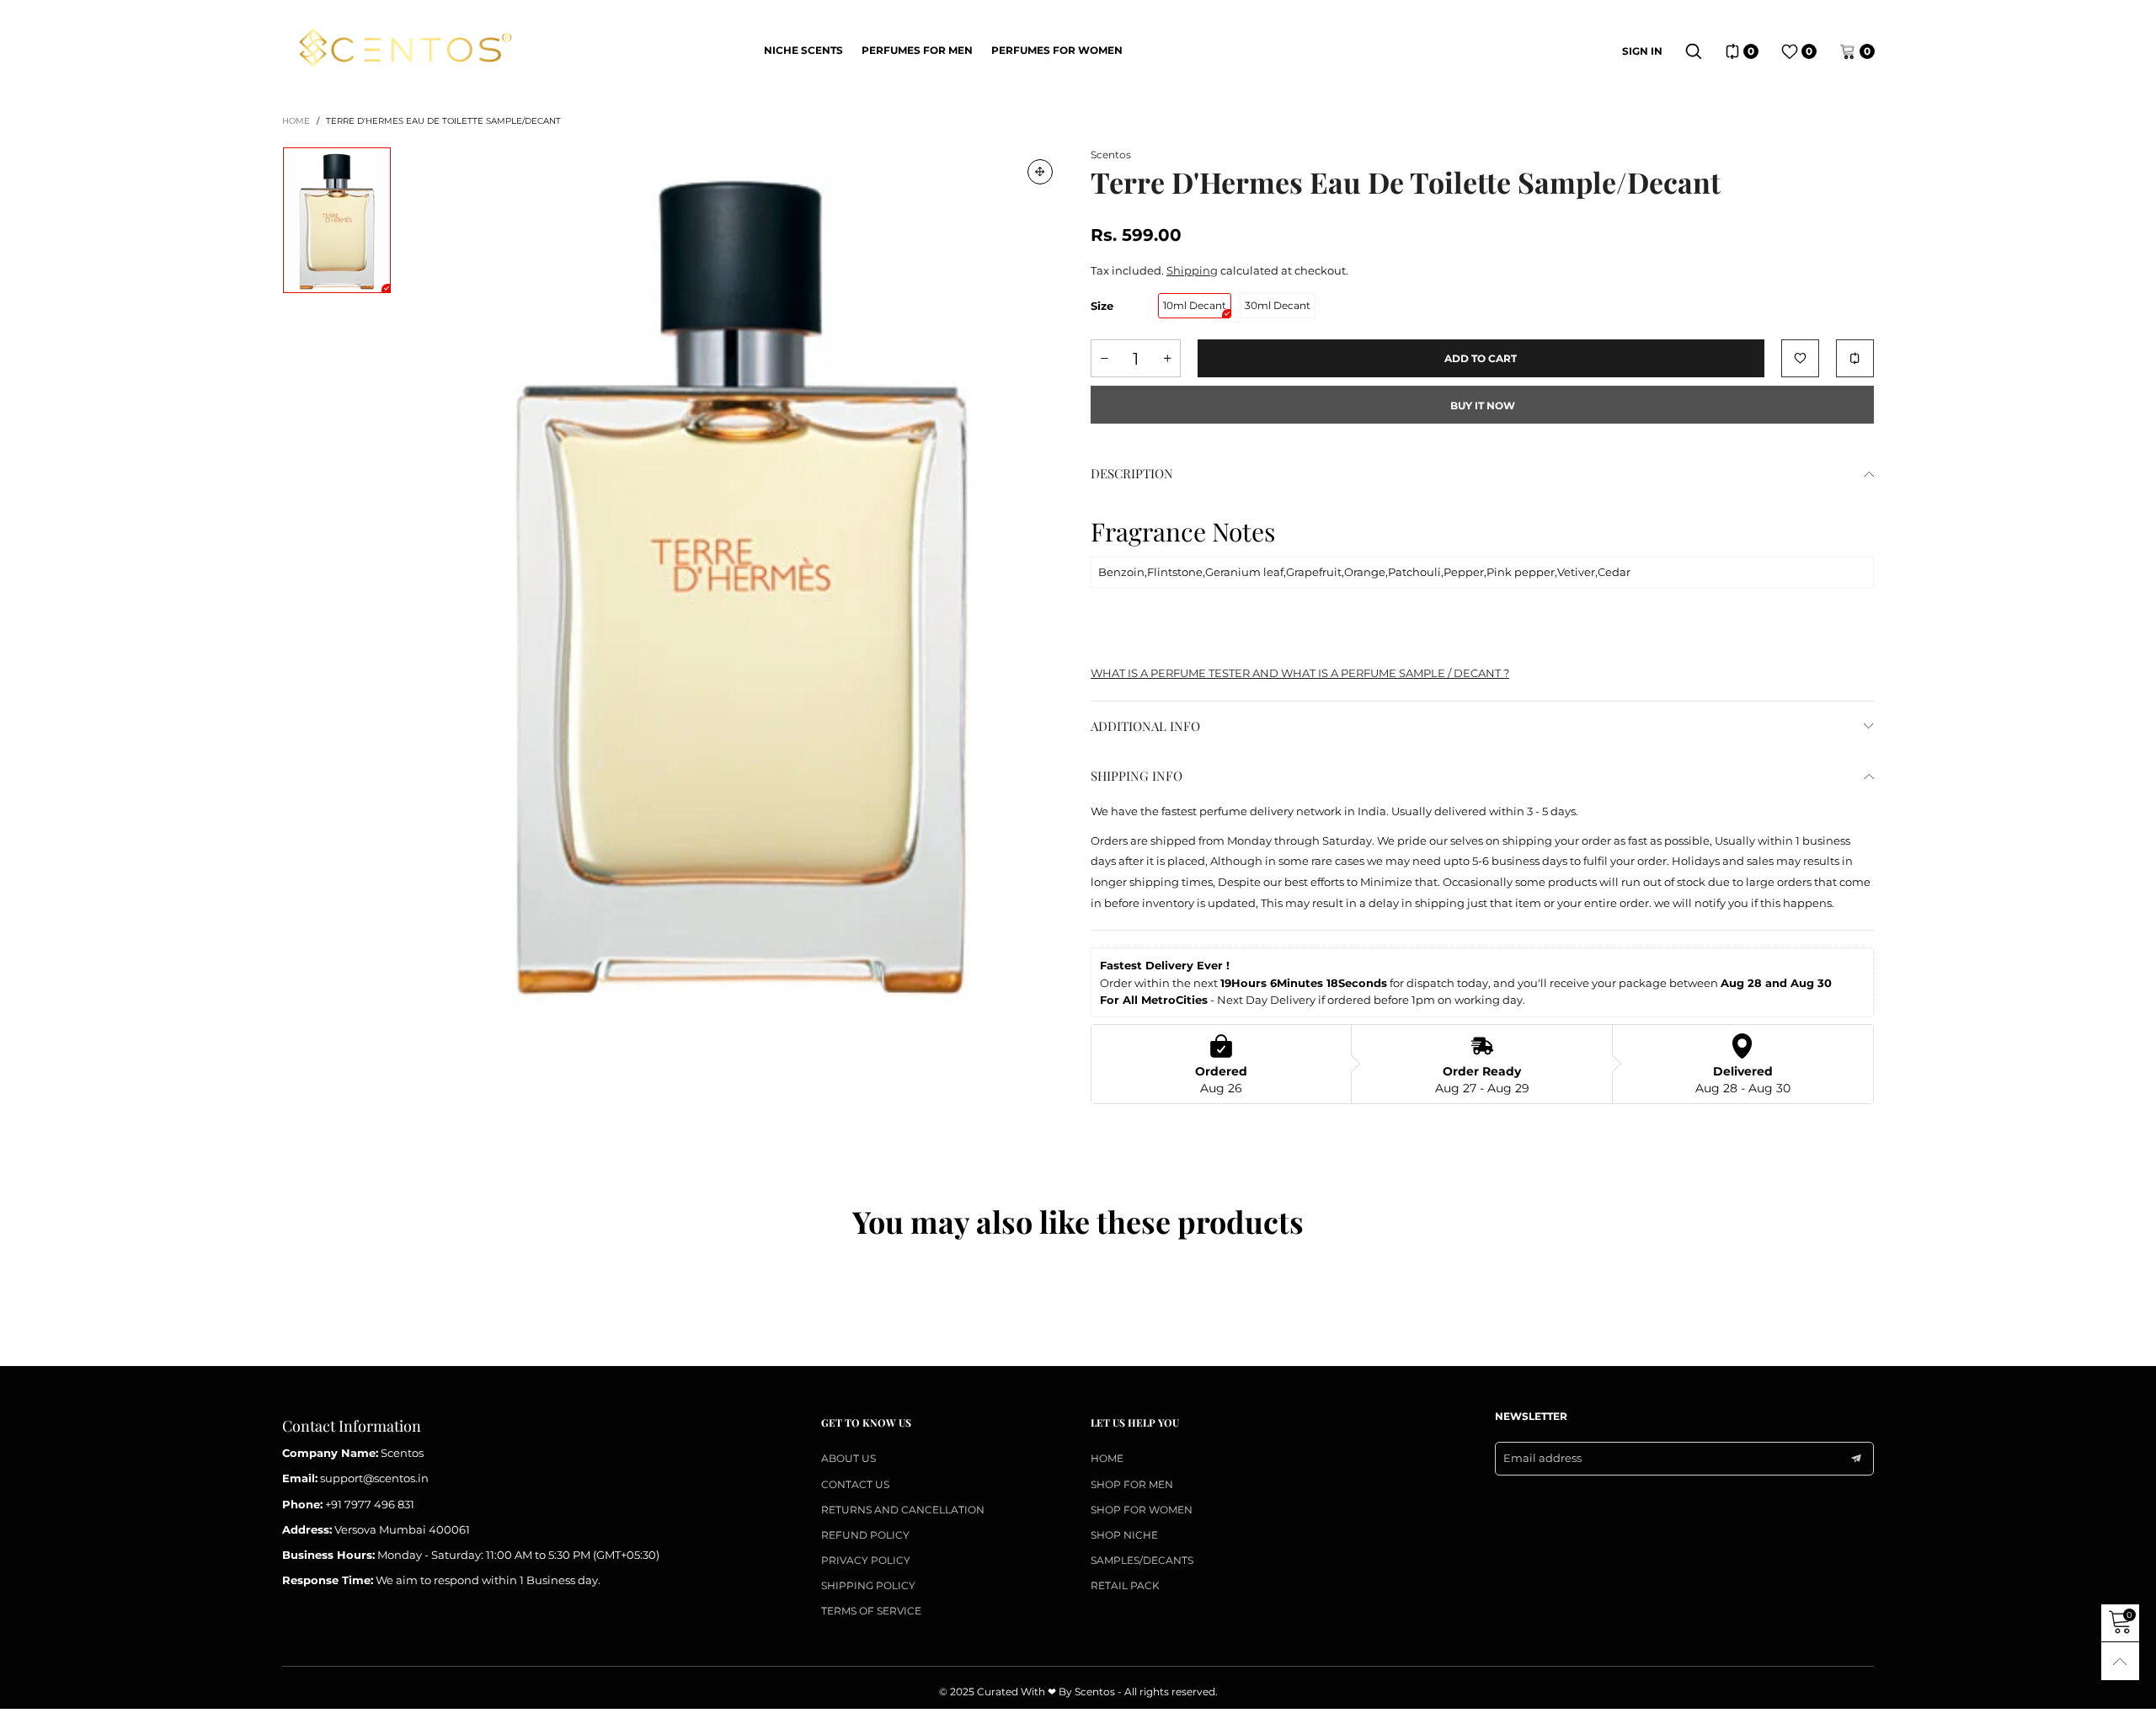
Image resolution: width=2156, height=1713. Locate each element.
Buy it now (1483, 406)
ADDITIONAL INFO (1145, 726)
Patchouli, (1416, 572)
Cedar (1614, 572)
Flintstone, (1176, 572)
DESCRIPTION (1132, 473)
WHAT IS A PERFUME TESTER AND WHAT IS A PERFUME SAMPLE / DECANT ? (1300, 673)
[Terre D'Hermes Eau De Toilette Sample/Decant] (741, 579)
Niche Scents (803, 50)
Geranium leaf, (1246, 572)
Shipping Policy (868, 1585)
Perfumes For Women (1057, 50)
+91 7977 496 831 (370, 1504)
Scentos (1111, 155)
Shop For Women (1142, 1510)
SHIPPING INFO (1137, 776)
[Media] (1040, 172)
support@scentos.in (374, 1478)
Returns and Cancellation (903, 1510)
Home (1107, 1458)
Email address (1542, 1458)
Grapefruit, (1315, 572)
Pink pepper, (1522, 572)
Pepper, (1465, 572)
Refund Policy (865, 1535)
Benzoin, (1123, 572)
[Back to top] (2120, 1661)
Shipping (1192, 270)
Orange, (1366, 572)
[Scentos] (405, 49)
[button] (1104, 358)
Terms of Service (871, 1611)
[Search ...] (1694, 51)
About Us (849, 1458)
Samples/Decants (1142, 1560)
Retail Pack (1125, 1585)
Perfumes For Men (917, 50)
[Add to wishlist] (1800, 358)
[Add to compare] (1855, 358)
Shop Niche (1124, 1535)
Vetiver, (1577, 572)
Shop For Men (1132, 1484)
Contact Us (855, 1484)
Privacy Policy (866, 1560)
